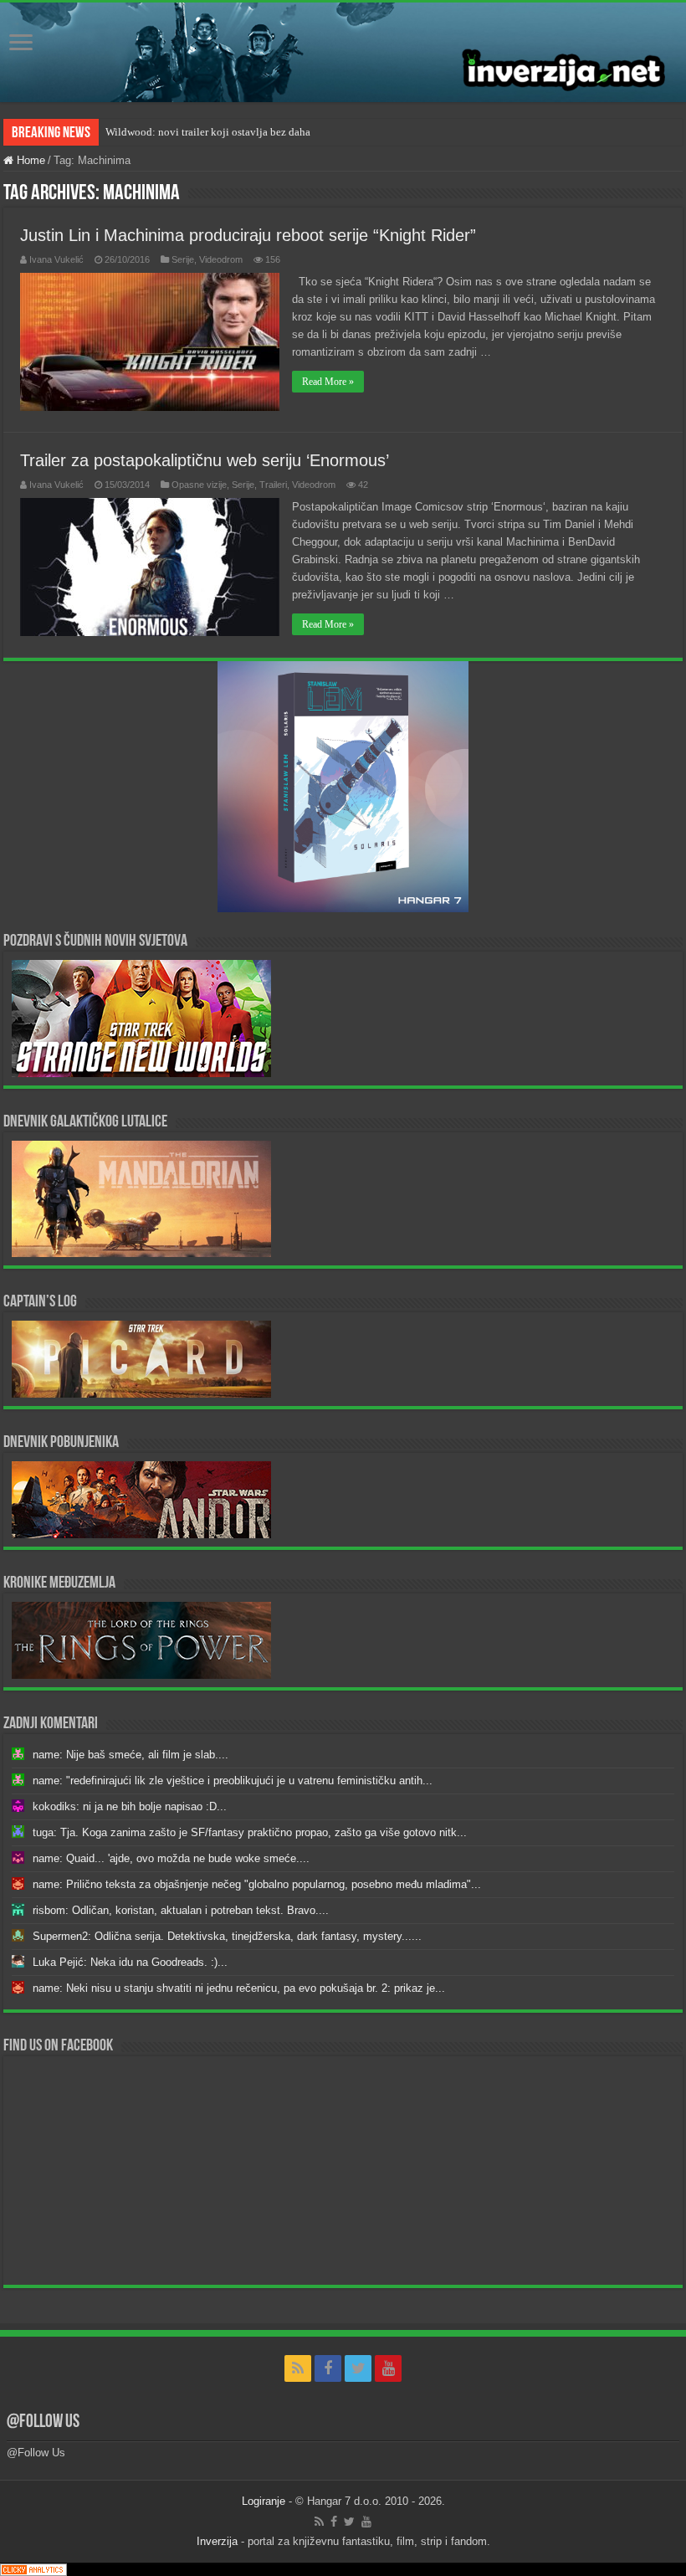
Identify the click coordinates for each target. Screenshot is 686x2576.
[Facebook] (328, 2368)
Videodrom (221, 259)
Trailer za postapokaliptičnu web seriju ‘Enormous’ (205, 460)
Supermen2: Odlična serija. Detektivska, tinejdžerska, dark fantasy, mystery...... (227, 1936)
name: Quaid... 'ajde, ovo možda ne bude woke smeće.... (171, 1858)
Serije (183, 259)
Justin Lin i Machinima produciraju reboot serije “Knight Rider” (248, 235)
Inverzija (217, 2541)
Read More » (328, 382)
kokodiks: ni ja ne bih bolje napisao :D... (130, 1806)
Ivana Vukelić (56, 259)
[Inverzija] (343, 52)
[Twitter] (358, 2368)
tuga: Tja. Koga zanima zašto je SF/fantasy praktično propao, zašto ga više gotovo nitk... (250, 1832)
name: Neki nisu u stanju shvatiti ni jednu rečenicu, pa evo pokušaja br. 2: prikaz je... (239, 1988)
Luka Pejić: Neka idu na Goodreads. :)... (130, 1962)
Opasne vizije (199, 485)
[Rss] (298, 2368)
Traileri (273, 485)
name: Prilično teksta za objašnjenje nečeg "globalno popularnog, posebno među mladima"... (257, 1884)
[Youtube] (388, 2368)
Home (29, 160)
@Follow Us (43, 2422)
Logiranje (264, 2501)
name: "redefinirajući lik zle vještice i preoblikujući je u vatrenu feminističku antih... (233, 1781)
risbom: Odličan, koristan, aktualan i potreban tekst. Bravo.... (181, 1910)
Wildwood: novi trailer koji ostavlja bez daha (208, 132)
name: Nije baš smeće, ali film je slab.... (131, 1755)
